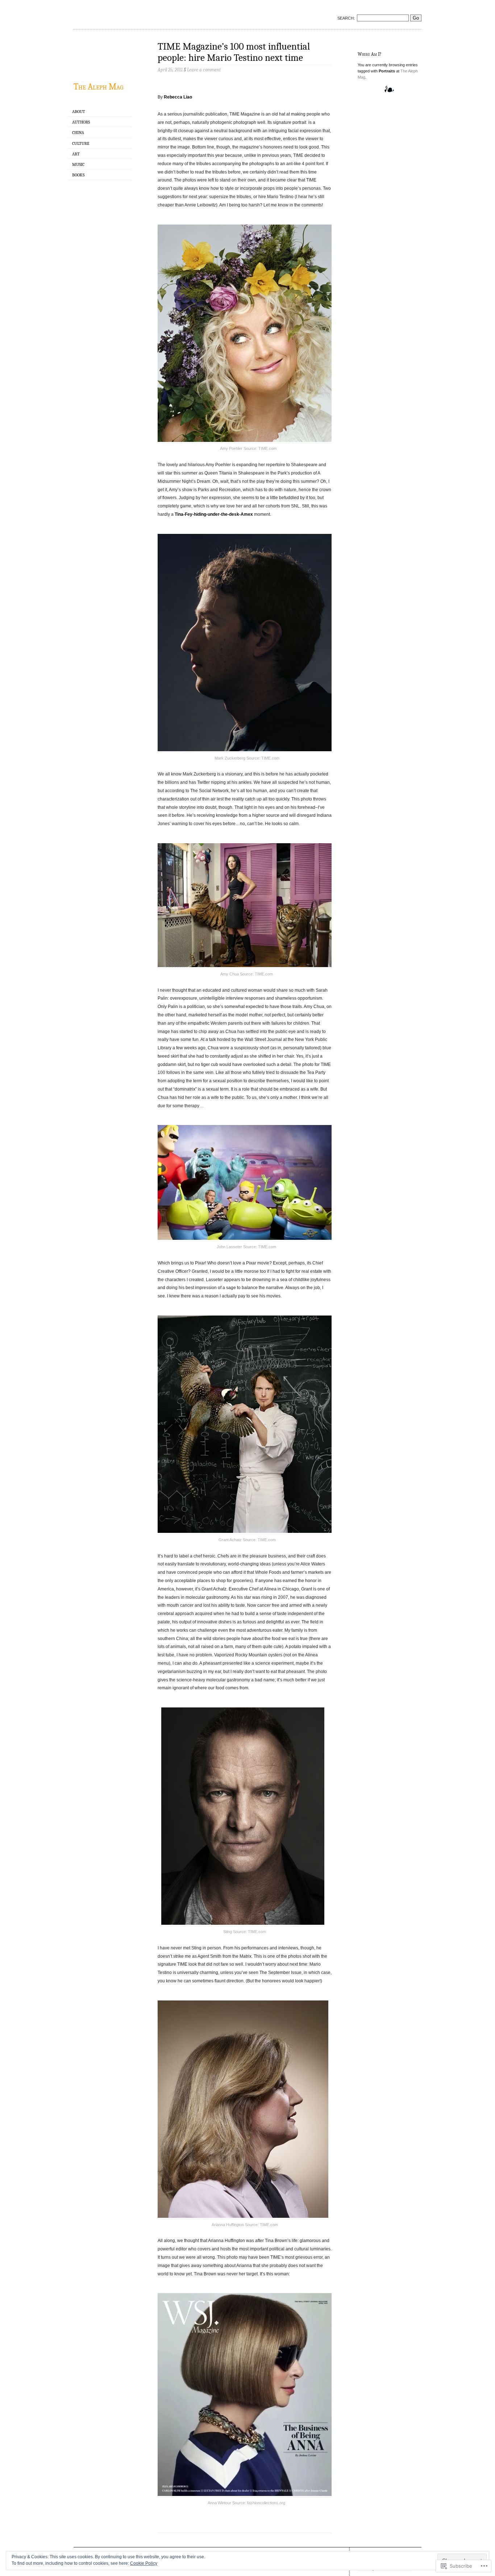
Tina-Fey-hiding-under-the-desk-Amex (214, 514)
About (79, 112)
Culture (81, 143)
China (78, 133)
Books (78, 175)
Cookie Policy (144, 2563)
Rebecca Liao (178, 97)
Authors (81, 122)
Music (78, 164)
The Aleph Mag (98, 87)
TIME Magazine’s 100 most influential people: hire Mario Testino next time (234, 52)
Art (76, 154)
